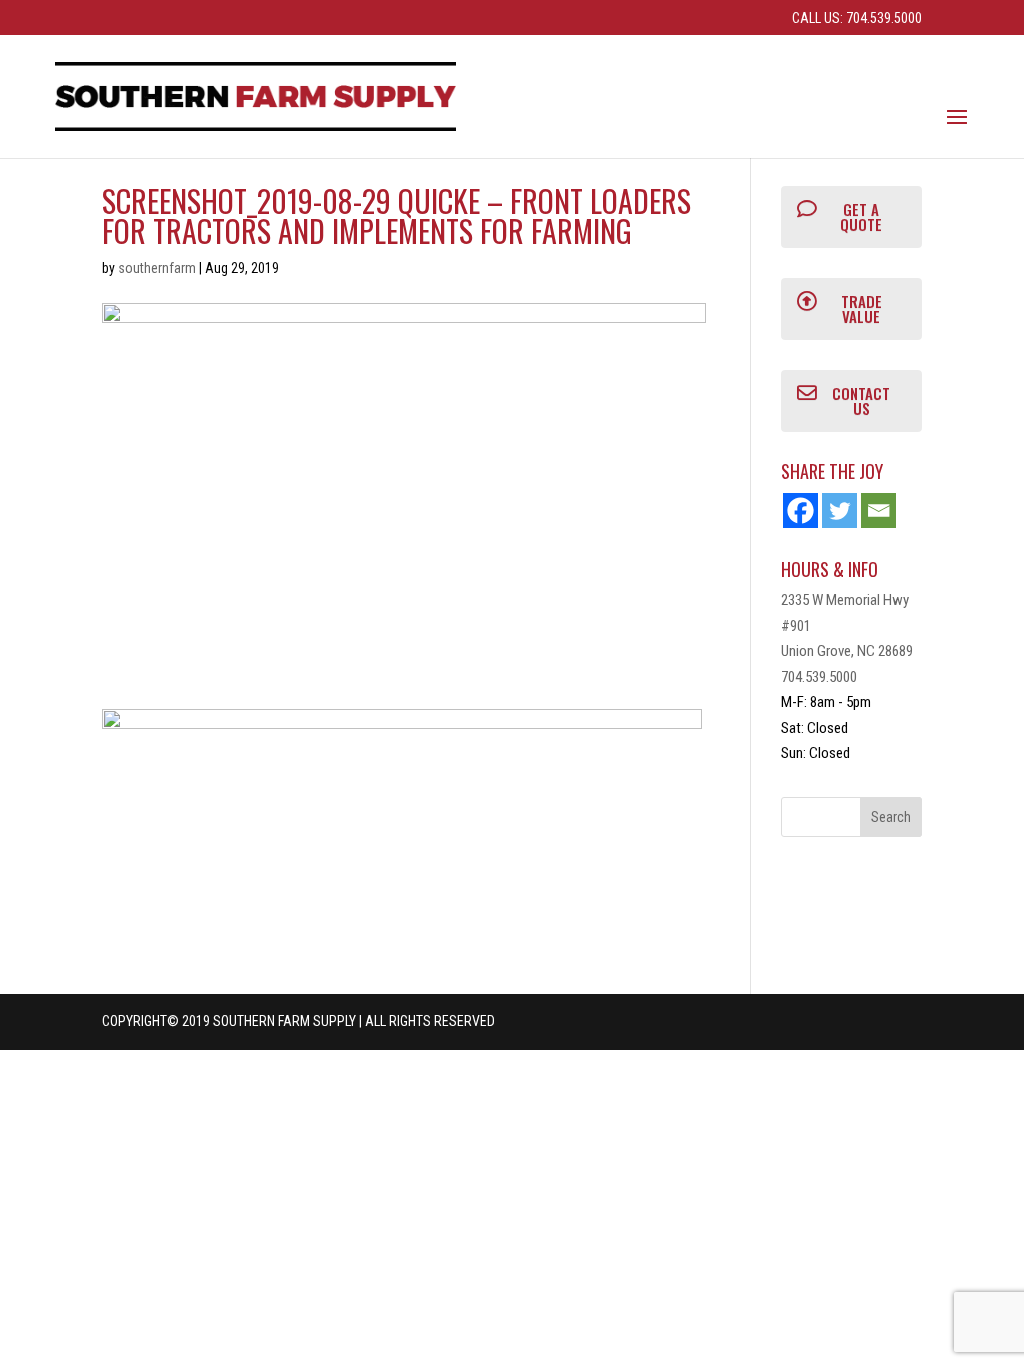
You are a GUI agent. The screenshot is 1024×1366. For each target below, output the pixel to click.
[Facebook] (800, 510)
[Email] (878, 510)
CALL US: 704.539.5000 (857, 18)
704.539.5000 (819, 677)
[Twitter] (839, 510)
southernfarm (157, 268)
